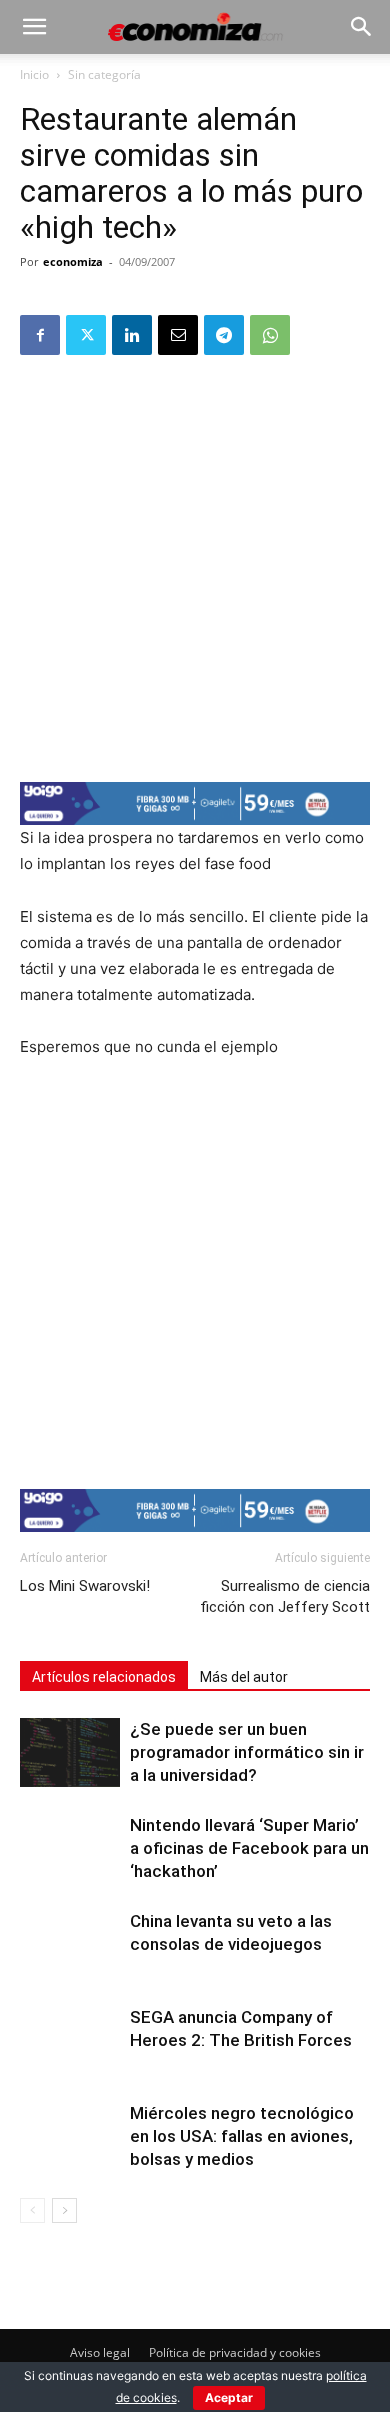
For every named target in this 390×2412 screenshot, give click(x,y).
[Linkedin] (132, 335)
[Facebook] (40, 335)
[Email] (178, 335)
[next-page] (64, 2210)
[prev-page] (32, 2210)
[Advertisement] (195, 567)
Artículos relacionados (104, 1677)
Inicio (34, 74)
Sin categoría (104, 74)
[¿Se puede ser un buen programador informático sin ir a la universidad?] (70, 1752)
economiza (73, 261)
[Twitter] (86, 335)
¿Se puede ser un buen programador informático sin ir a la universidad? (247, 1752)
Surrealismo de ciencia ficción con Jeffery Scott (285, 1596)
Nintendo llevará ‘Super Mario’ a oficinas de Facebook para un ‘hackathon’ (249, 1848)
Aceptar (229, 2397)
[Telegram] (224, 335)
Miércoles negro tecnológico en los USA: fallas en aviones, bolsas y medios (242, 2136)
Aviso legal (100, 2352)
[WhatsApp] (270, 335)
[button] (34, 27)
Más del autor (244, 1677)
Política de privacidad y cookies (235, 2352)
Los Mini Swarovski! (85, 1586)
